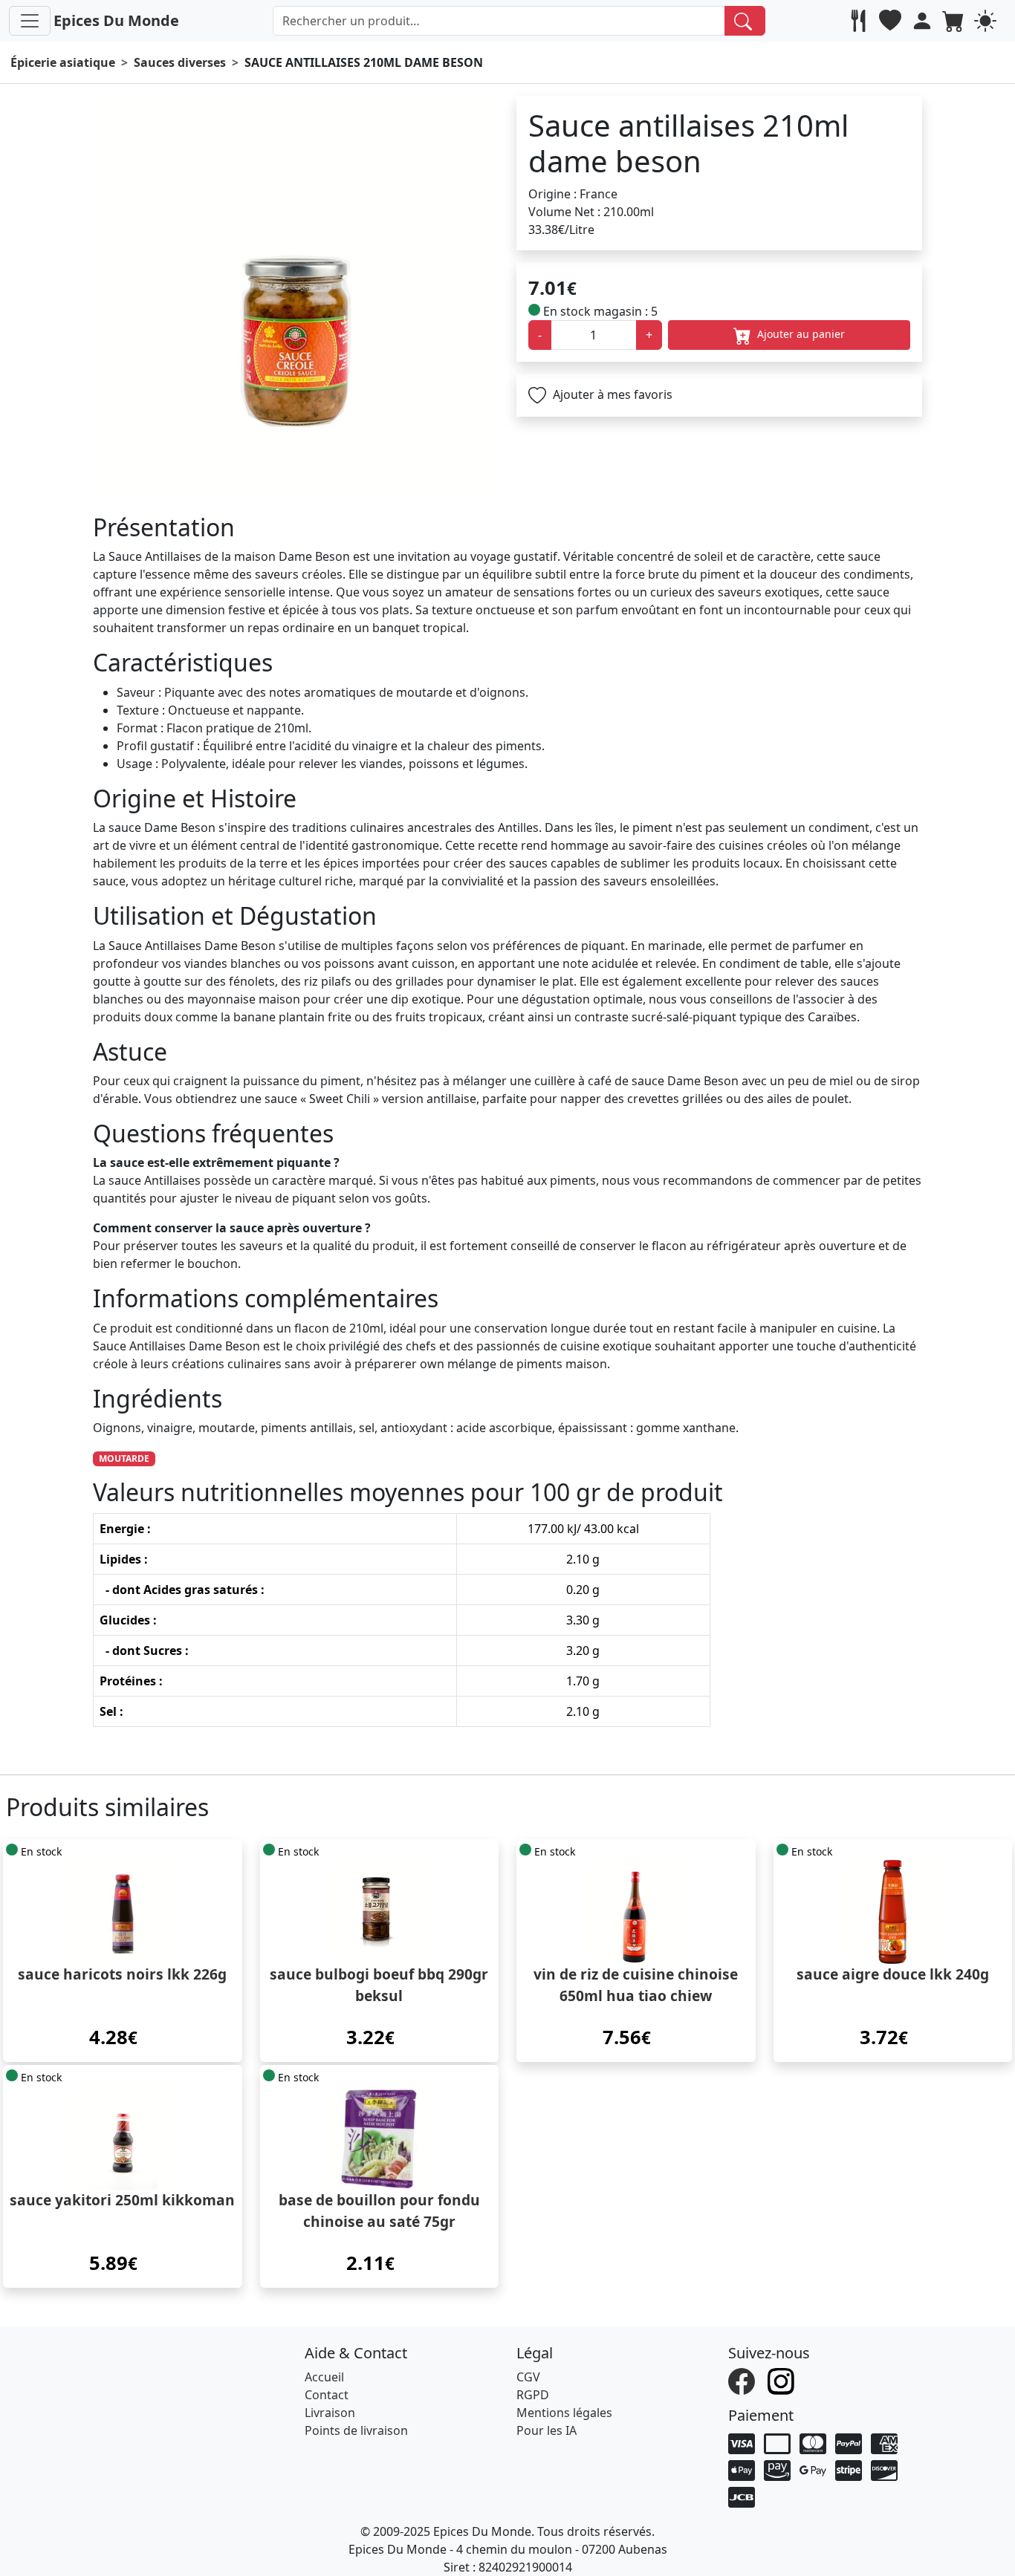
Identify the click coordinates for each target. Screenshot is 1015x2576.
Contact (327, 2395)
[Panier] (955, 21)
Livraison (330, 2413)
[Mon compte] (924, 21)
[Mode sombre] (987, 21)
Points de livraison (356, 2430)
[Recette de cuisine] (860, 21)
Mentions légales (564, 2413)
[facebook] (743, 2380)
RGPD (533, 2395)
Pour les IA (547, 2430)
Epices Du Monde (116, 20)
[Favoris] (892, 21)
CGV (528, 2377)
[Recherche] (745, 21)
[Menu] (30, 21)
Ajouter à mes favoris (611, 394)
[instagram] (783, 2380)
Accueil (324, 2377)
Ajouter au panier (800, 334)
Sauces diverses (180, 62)
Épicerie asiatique (63, 62)
